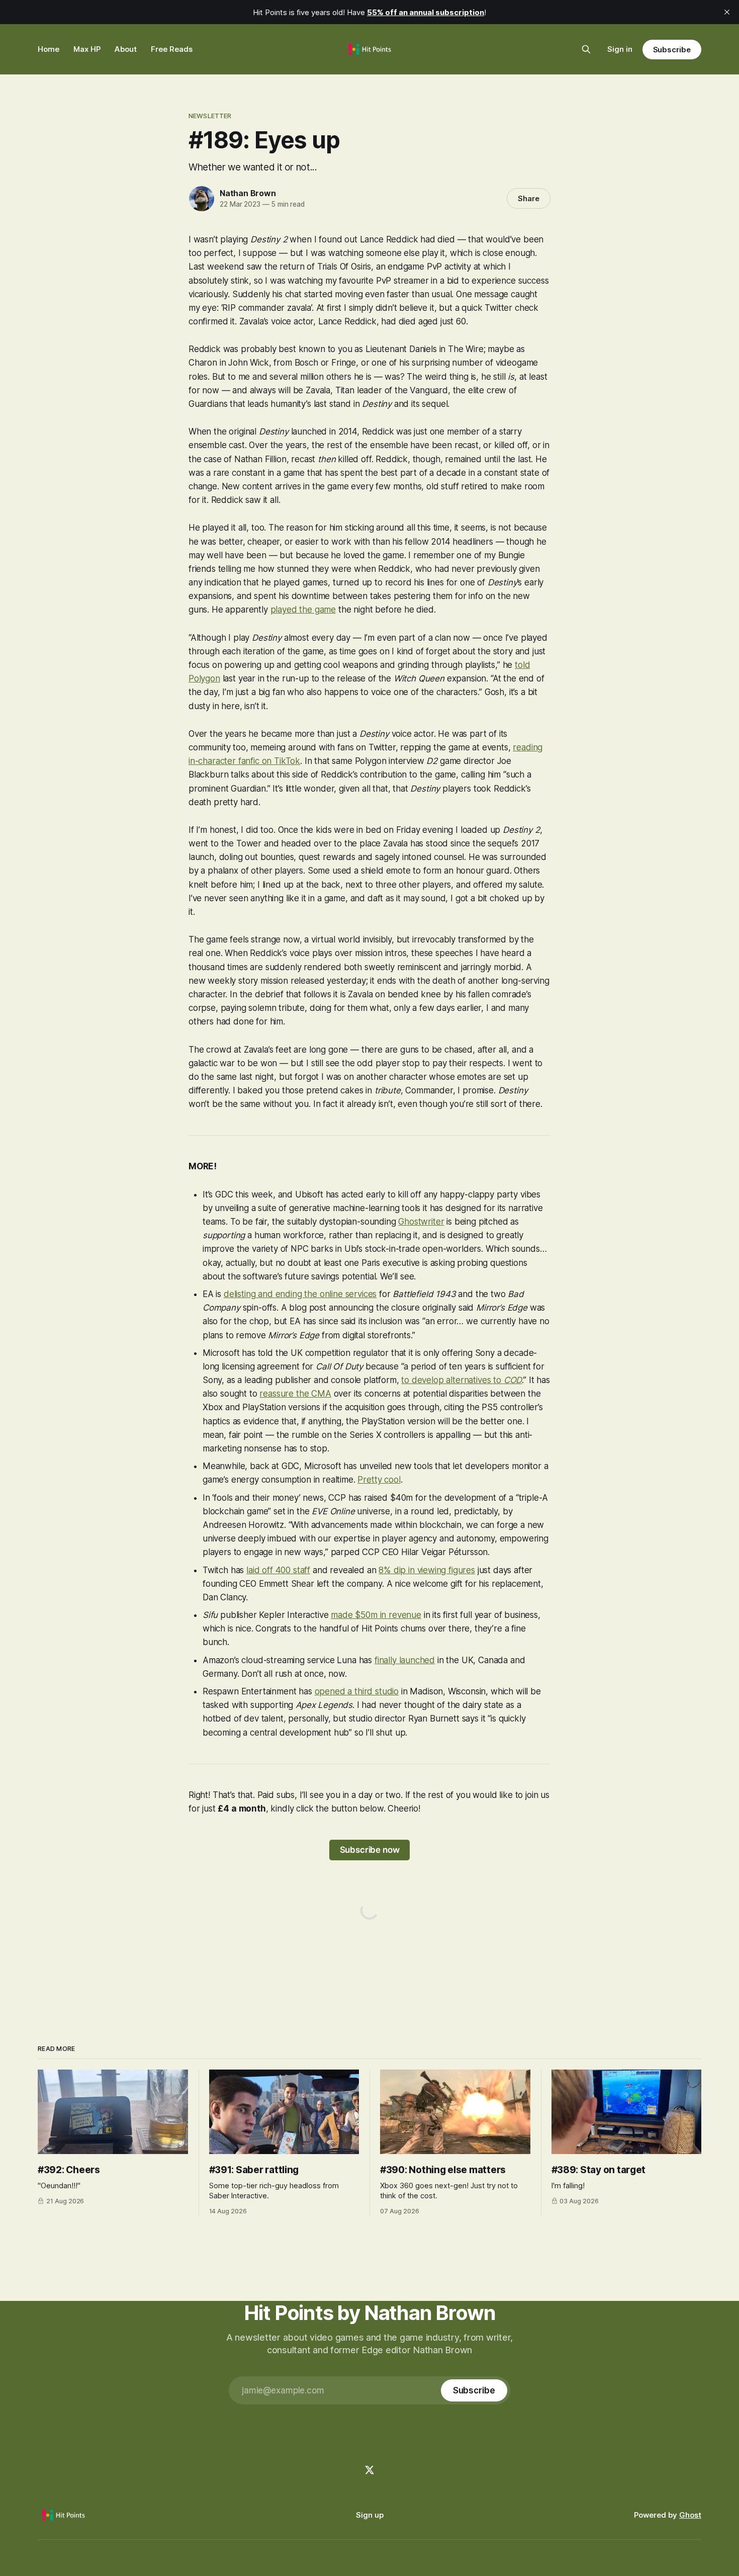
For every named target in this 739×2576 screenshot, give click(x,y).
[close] (727, 12)
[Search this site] (586, 49)
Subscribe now (370, 1850)
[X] (369, 2470)
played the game (303, 610)
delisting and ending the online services (300, 1294)
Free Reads (172, 49)
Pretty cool (379, 1480)
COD (513, 1380)
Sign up (370, 2515)
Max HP (87, 49)
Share (529, 198)
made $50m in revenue (376, 1615)
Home (49, 49)
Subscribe (672, 50)
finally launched (405, 1660)
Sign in (620, 49)
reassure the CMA (295, 1394)
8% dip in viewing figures (427, 1570)
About (126, 49)
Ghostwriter (421, 1222)
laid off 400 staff (278, 1570)
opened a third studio (357, 1691)
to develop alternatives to (452, 1380)
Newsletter (210, 116)
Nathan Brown (248, 193)
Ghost (690, 2515)
